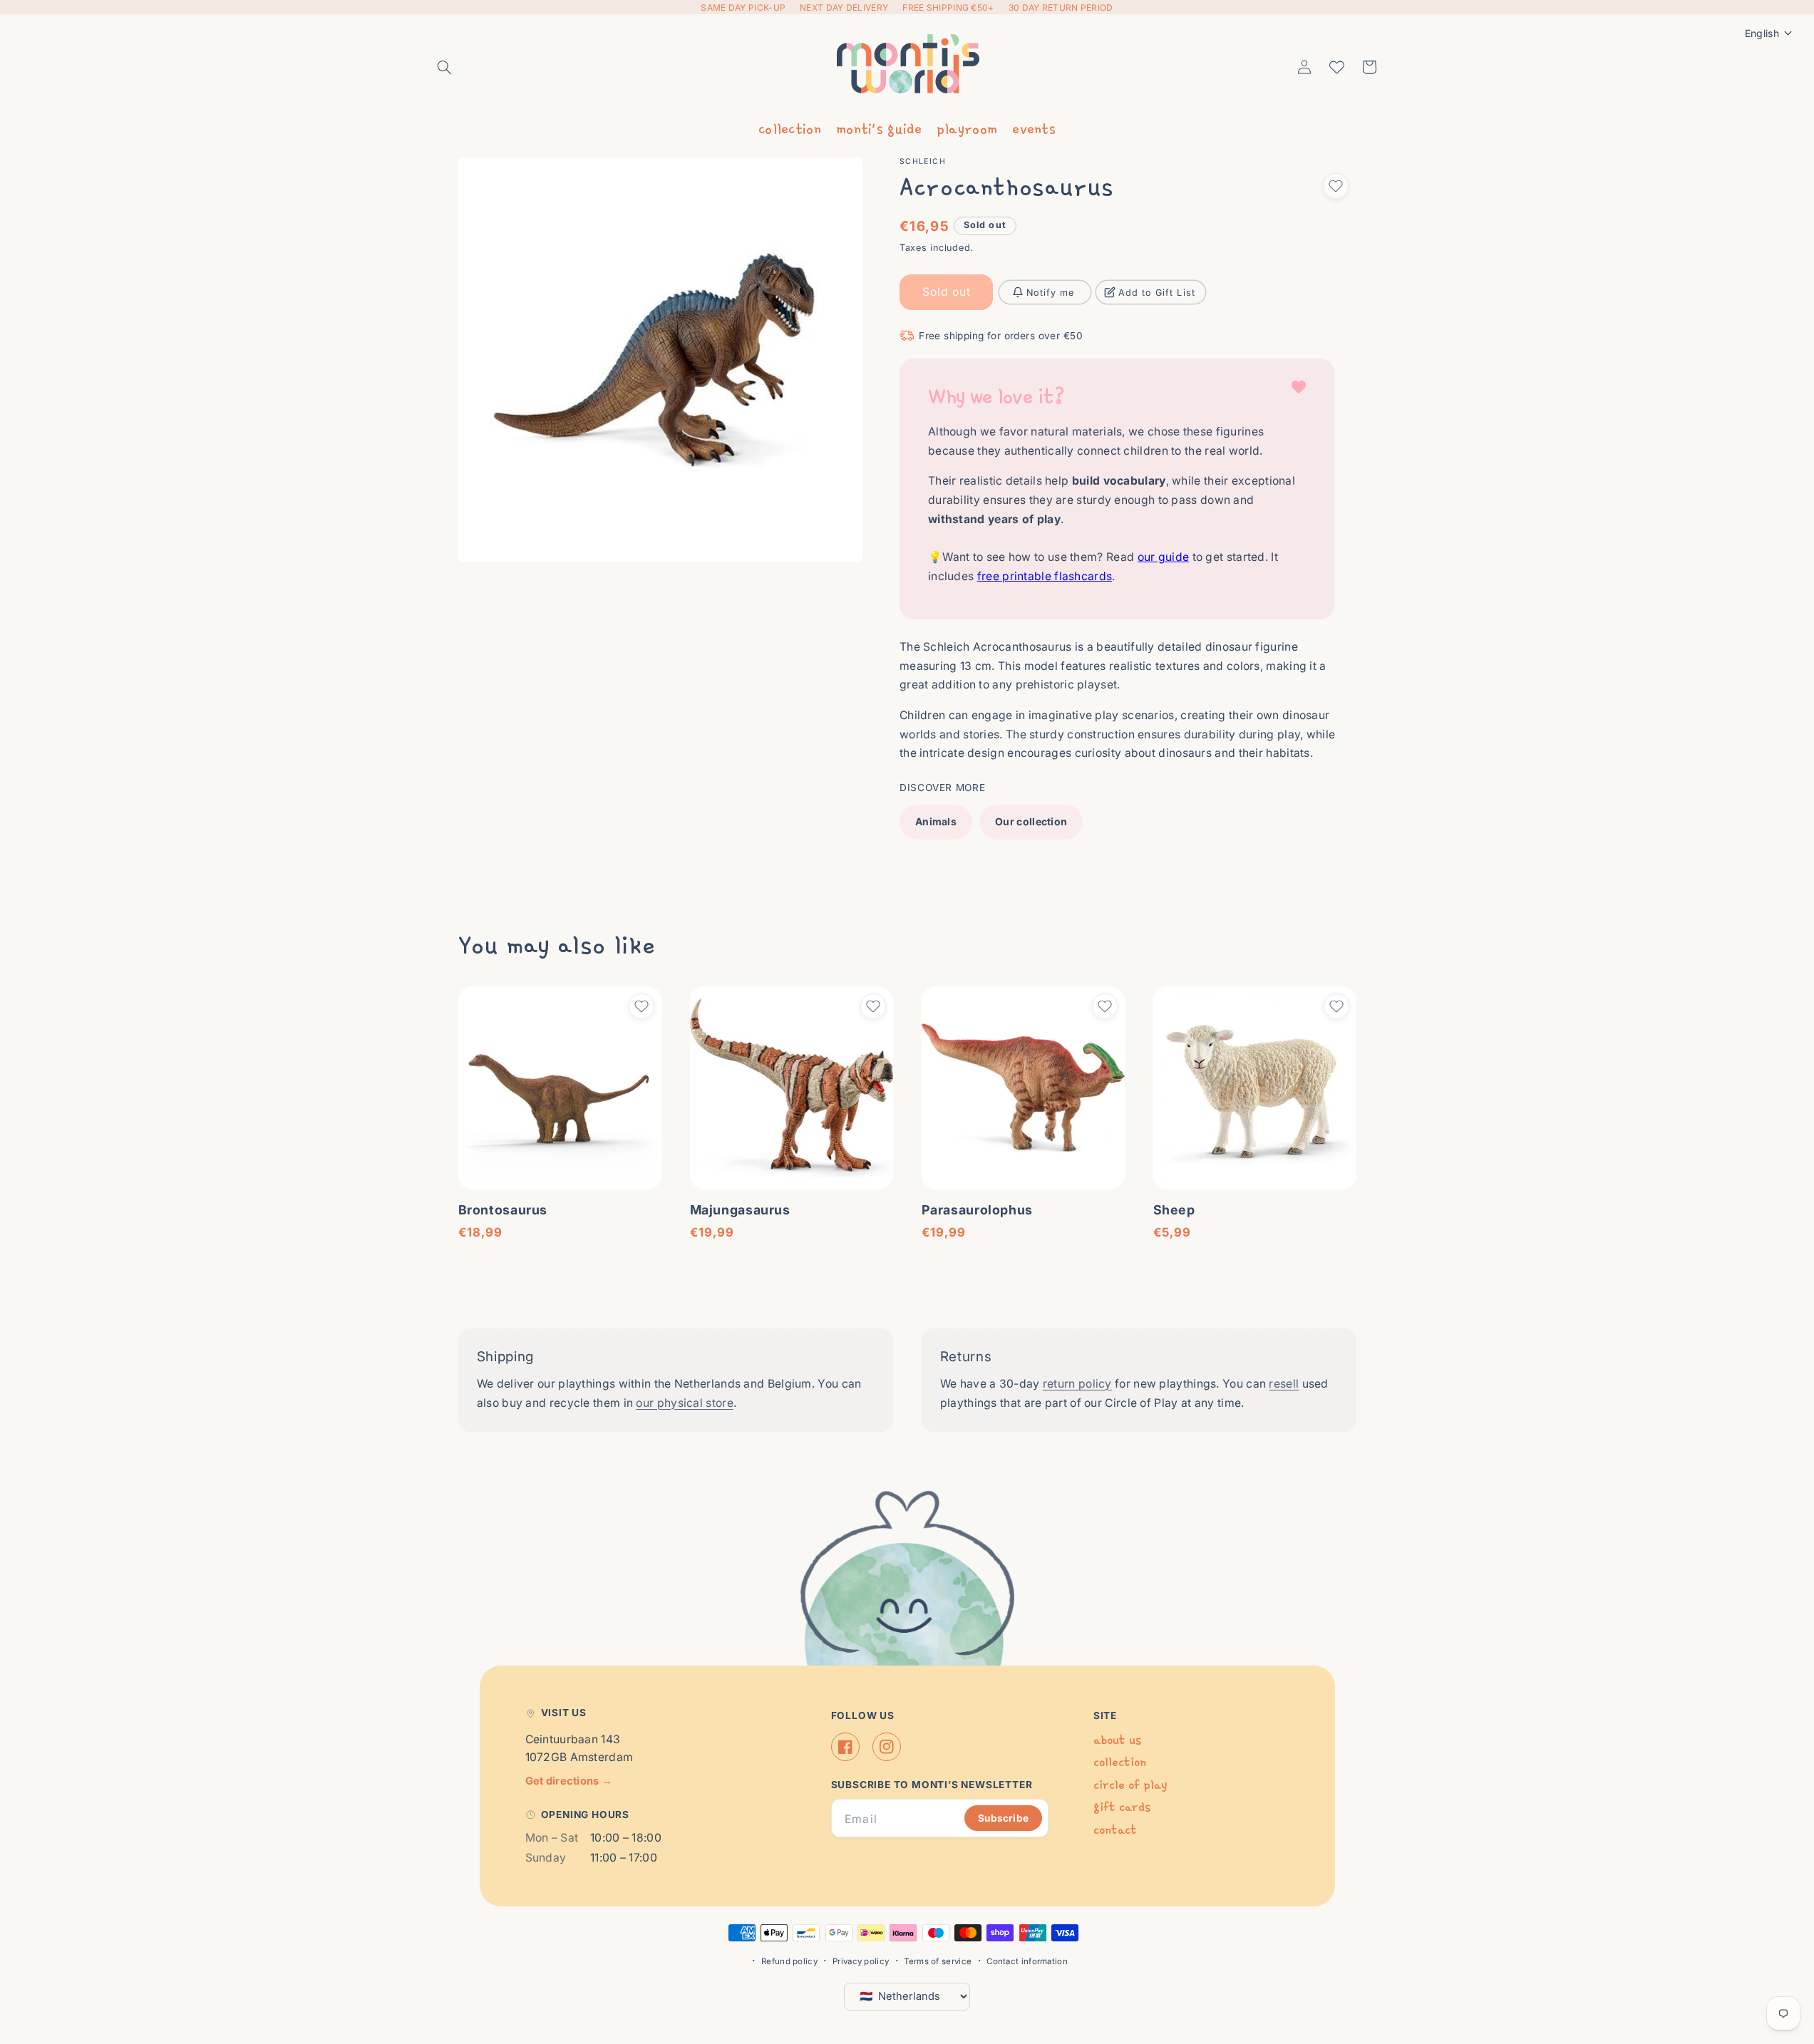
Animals (936, 821)
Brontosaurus (503, 1210)
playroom (967, 128)
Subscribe (1003, 1818)
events (1034, 128)
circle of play (1130, 1785)
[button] (445, 67)
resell (1284, 1384)
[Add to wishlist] (1336, 186)
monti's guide (879, 128)
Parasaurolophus (977, 1210)
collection (790, 128)
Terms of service (938, 1961)
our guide (1164, 558)
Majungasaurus (740, 1210)
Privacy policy (861, 1961)
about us (1117, 1740)
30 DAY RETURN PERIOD (1061, 7)
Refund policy (789, 1961)
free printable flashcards (1045, 576)
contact (1115, 1830)
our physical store (684, 1403)
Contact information (1027, 1961)
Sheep (1174, 1210)
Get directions (569, 1781)
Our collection (1031, 821)
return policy (1077, 1384)
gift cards (1122, 1807)
